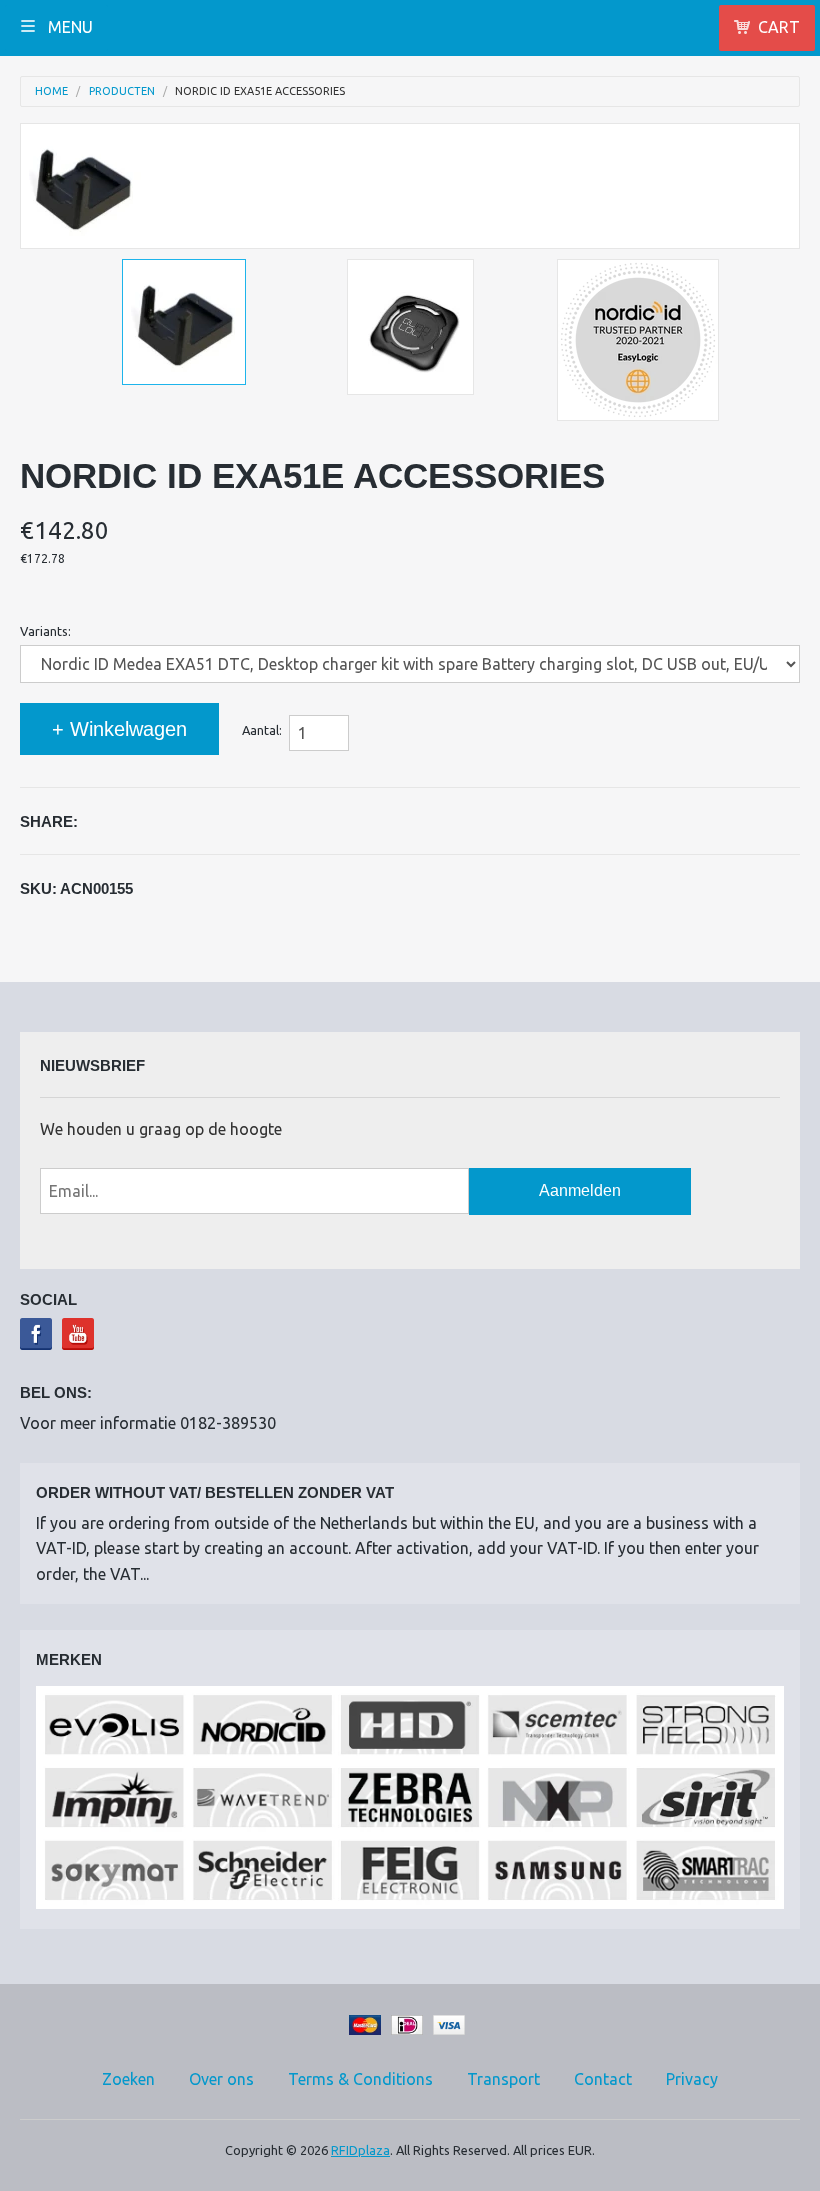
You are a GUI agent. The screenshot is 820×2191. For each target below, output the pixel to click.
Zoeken (128, 2079)
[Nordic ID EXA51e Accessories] (184, 322)
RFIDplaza (360, 2150)
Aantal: (262, 730)
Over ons (221, 2079)
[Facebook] (36, 1334)
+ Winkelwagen (119, 729)
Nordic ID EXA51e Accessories (260, 91)
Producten (122, 91)
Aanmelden (580, 1190)
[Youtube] (78, 1334)
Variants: (45, 631)
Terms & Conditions (360, 2079)
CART (779, 27)
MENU (68, 27)
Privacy (692, 2079)
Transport (503, 2079)
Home (51, 91)
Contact (603, 2079)
